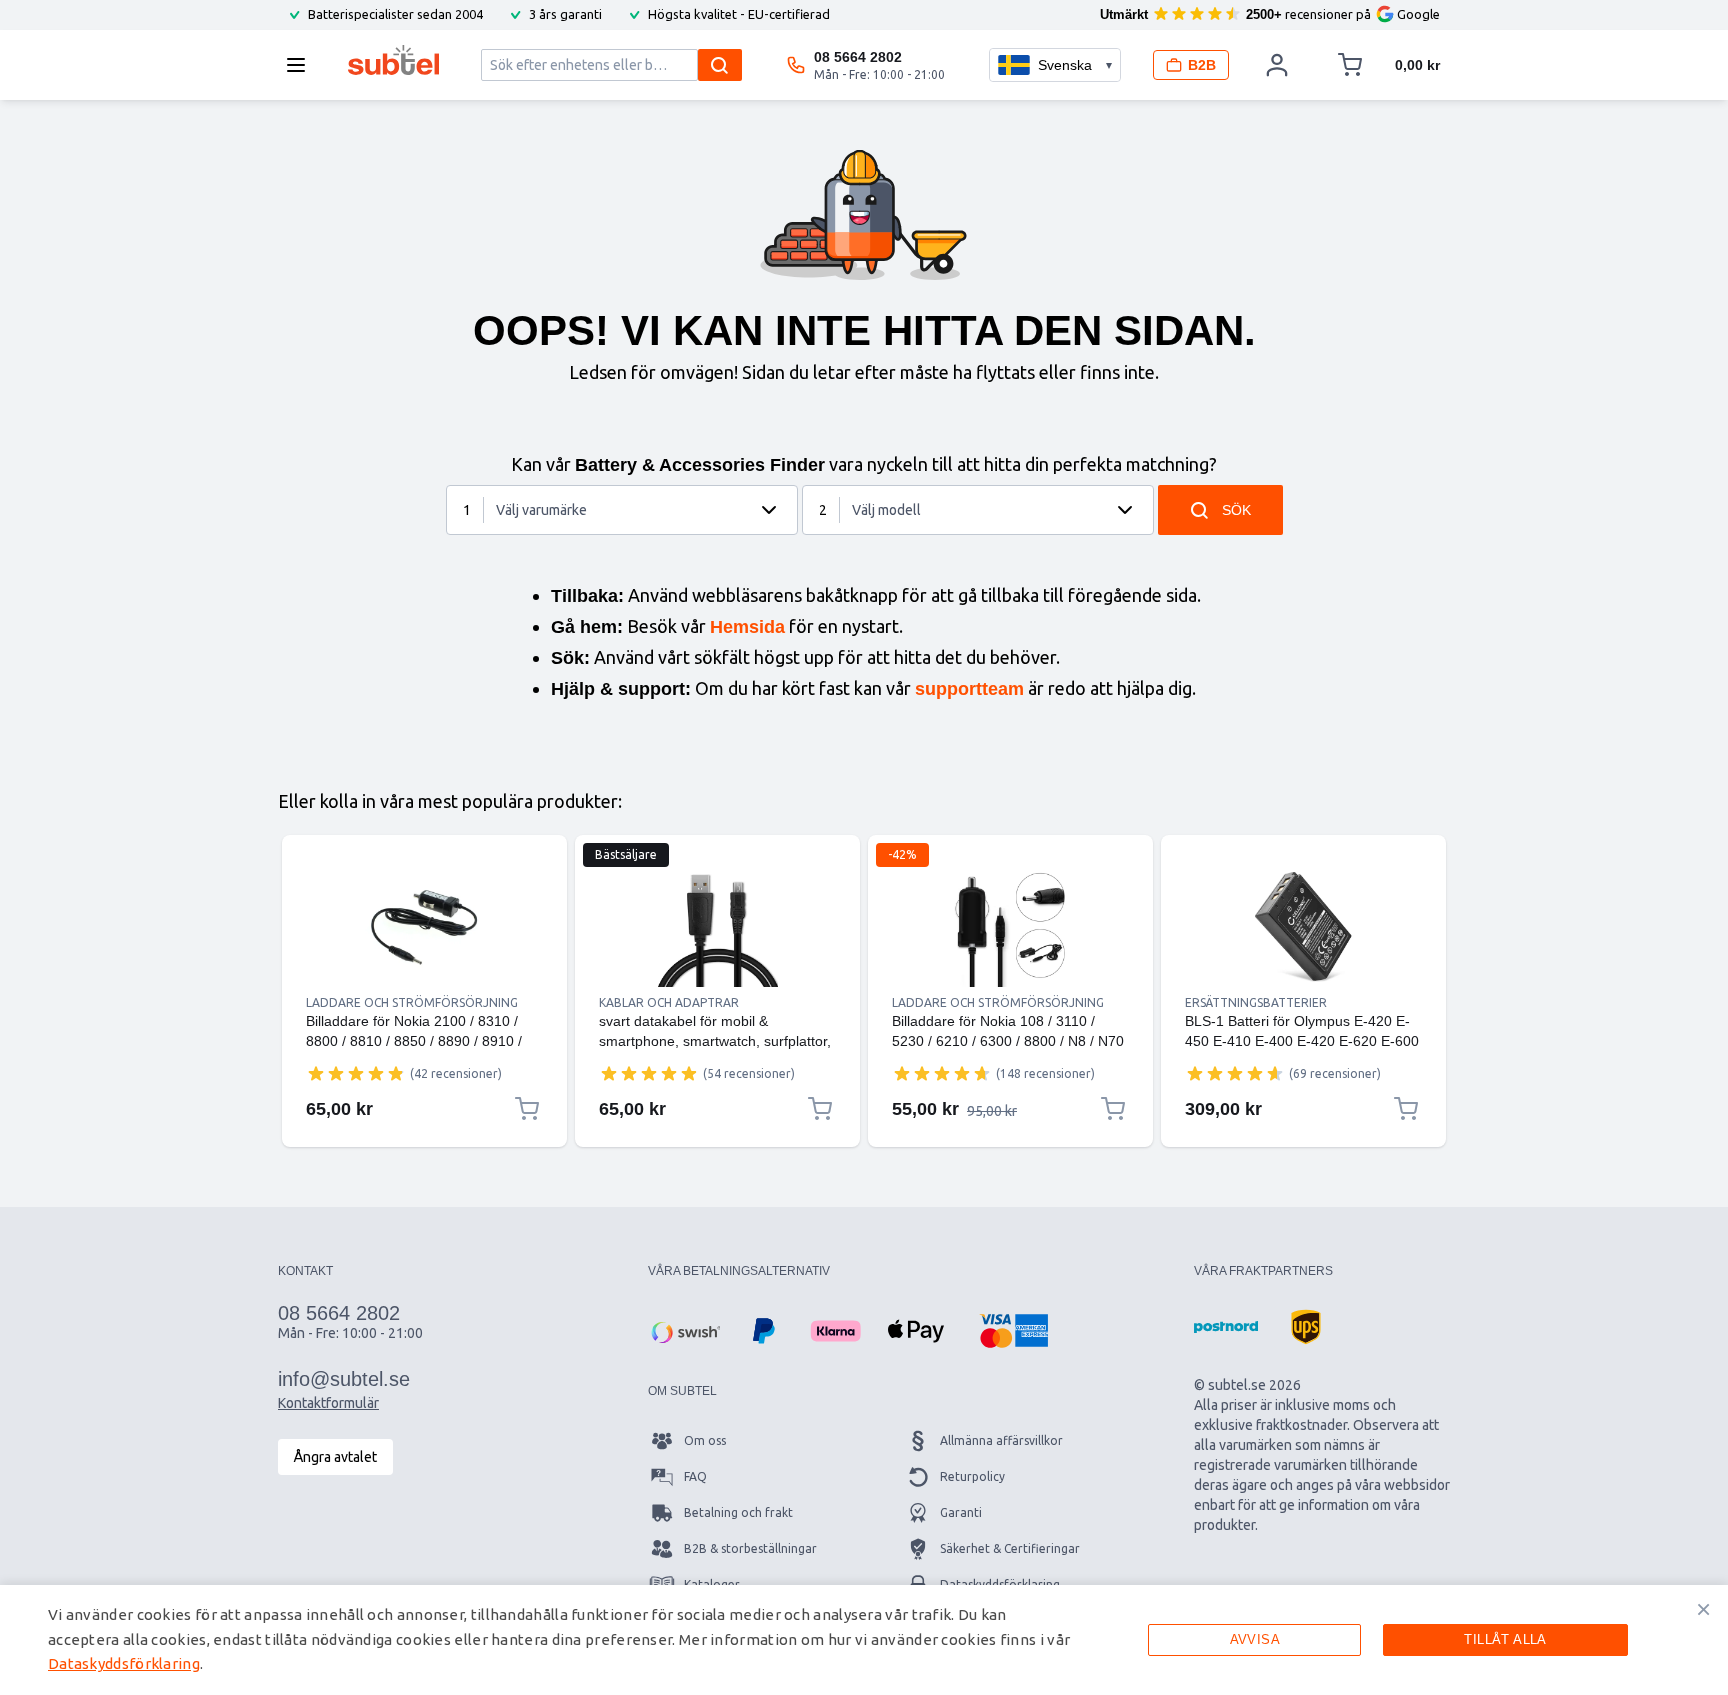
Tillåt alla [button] (1505, 1639)
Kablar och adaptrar (669, 1002)
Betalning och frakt (738, 1512)
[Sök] (720, 65)
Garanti (961, 1512)
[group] (356, 1073)
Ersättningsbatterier (1256, 1002)
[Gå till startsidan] (393, 60)
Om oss (705, 1440)
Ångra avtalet (335, 1457)
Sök (1236, 510)
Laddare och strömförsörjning (412, 1002)
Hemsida (747, 627)
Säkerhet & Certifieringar (1010, 1548)
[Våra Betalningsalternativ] (684, 1331)
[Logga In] (1277, 65)
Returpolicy (972, 1476)
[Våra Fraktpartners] (1226, 1327)
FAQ (695, 1476)
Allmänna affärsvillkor (1001, 1440)
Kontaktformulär (328, 1403)
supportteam (969, 689)
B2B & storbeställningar (750, 1548)
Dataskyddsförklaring (124, 1663)
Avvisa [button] (1255, 1639)
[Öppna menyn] (302, 65)
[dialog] (864, 1640)
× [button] (1703, 1609)
